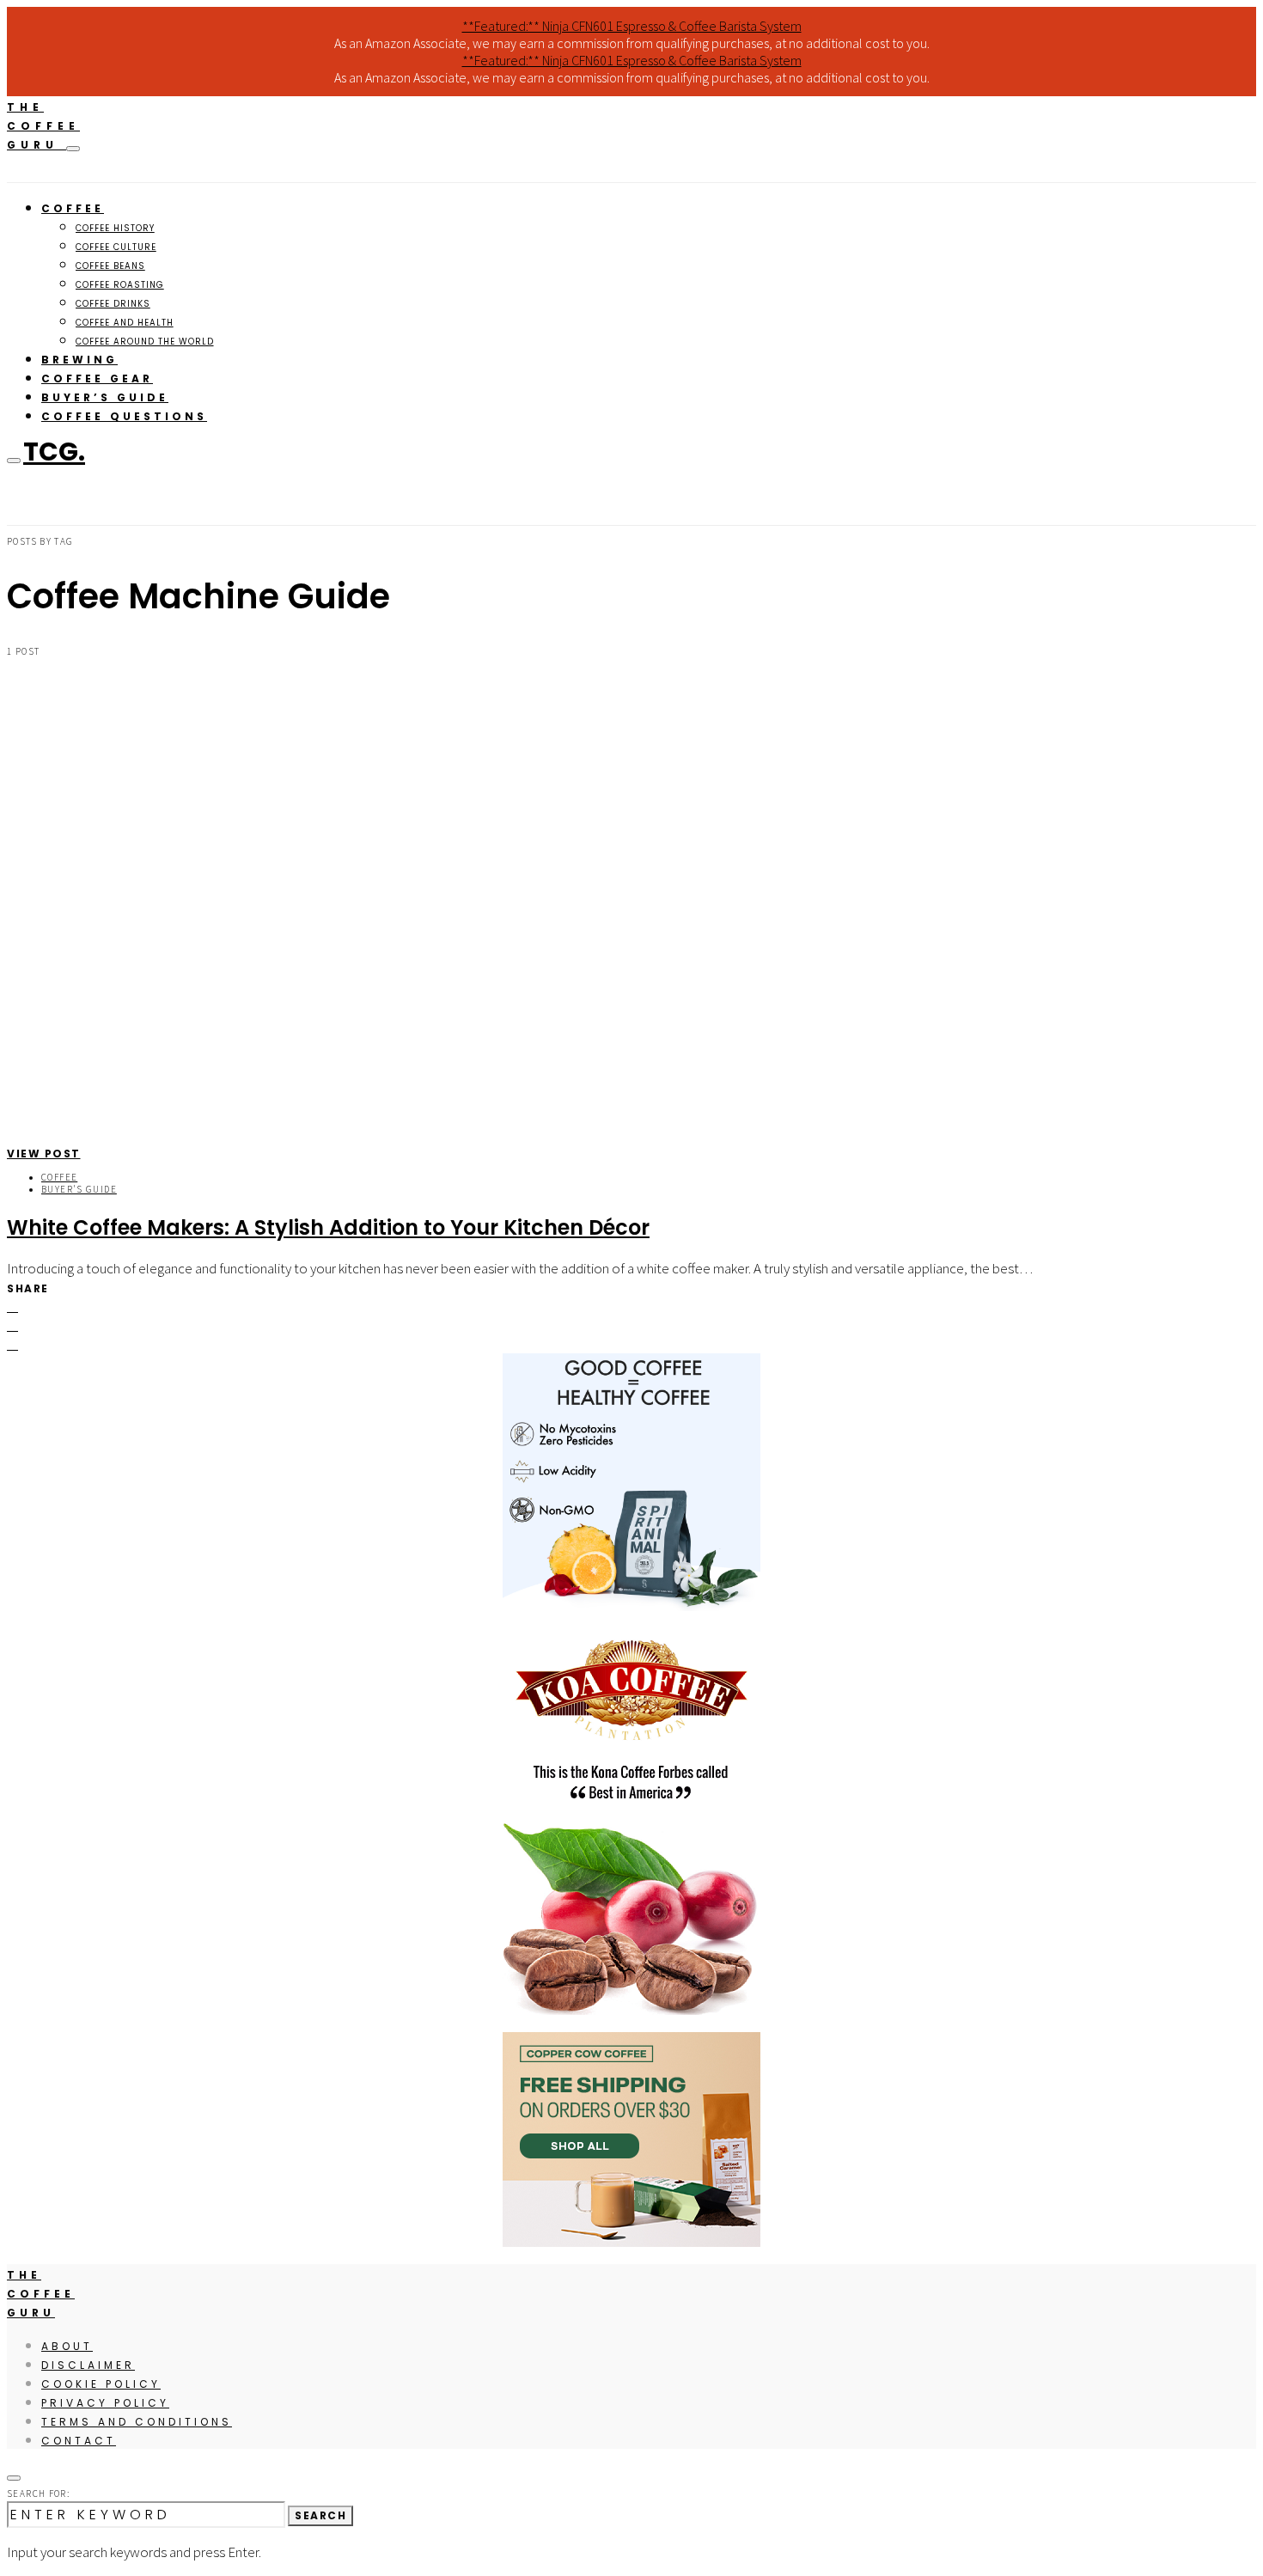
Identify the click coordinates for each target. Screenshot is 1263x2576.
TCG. (54, 452)
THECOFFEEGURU (43, 126)
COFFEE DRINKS (113, 304)
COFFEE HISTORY (115, 228)
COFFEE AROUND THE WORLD (145, 342)
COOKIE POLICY (101, 2384)
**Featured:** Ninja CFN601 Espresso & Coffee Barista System (632, 26)
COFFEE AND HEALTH (125, 323)
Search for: (38, 2494)
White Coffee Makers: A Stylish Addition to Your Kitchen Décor (328, 1227)
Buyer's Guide (79, 1189)
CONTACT (79, 2441)
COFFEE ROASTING (120, 285)
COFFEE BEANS (110, 266)
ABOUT (67, 2346)
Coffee (59, 1177)
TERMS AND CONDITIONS (137, 2422)
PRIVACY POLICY (105, 2403)
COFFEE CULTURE (116, 247)
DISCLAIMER (88, 2365)
